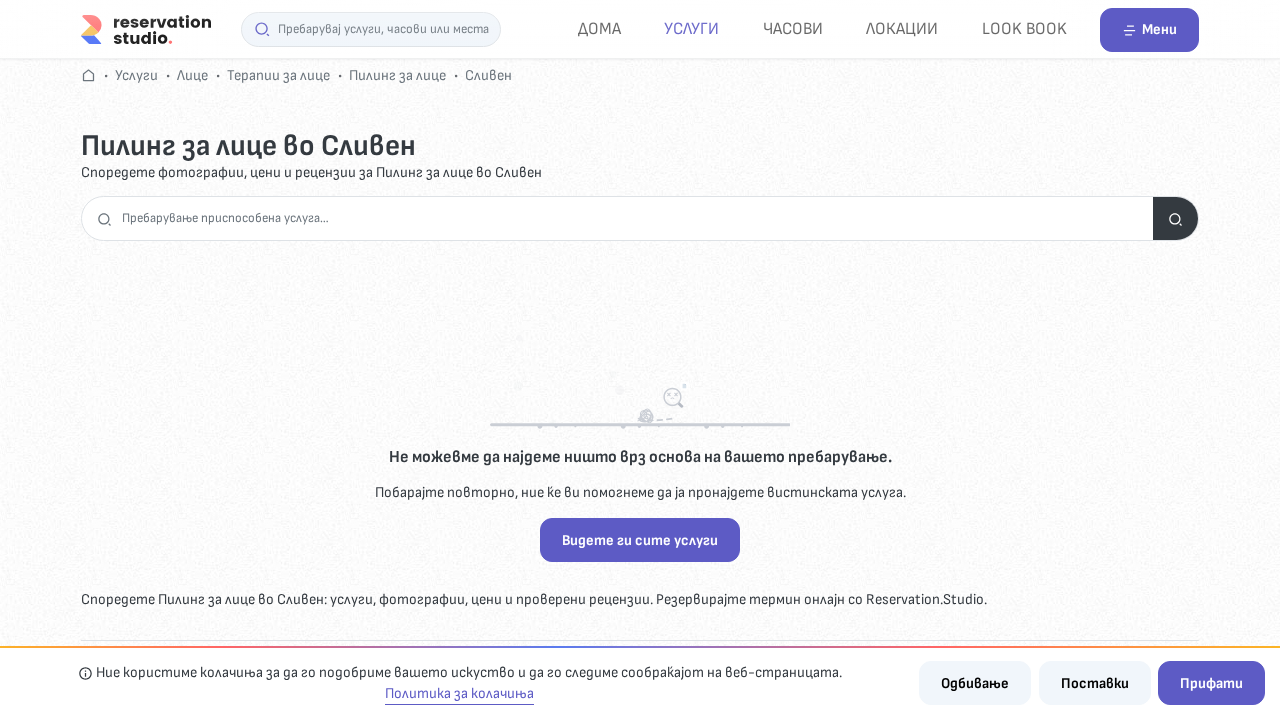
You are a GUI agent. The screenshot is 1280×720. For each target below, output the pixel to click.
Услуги (691, 28)
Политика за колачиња (459, 693)
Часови (793, 28)
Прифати (1211, 683)
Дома (599, 28)
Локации (902, 28)
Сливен (488, 75)
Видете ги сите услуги (640, 540)
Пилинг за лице (397, 75)
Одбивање (975, 683)
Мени (1159, 29)
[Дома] (146, 28)
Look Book (1024, 28)
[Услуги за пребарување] (1175, 218)
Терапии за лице (278, 75)
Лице (192, 75)
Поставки (1095, 683)
